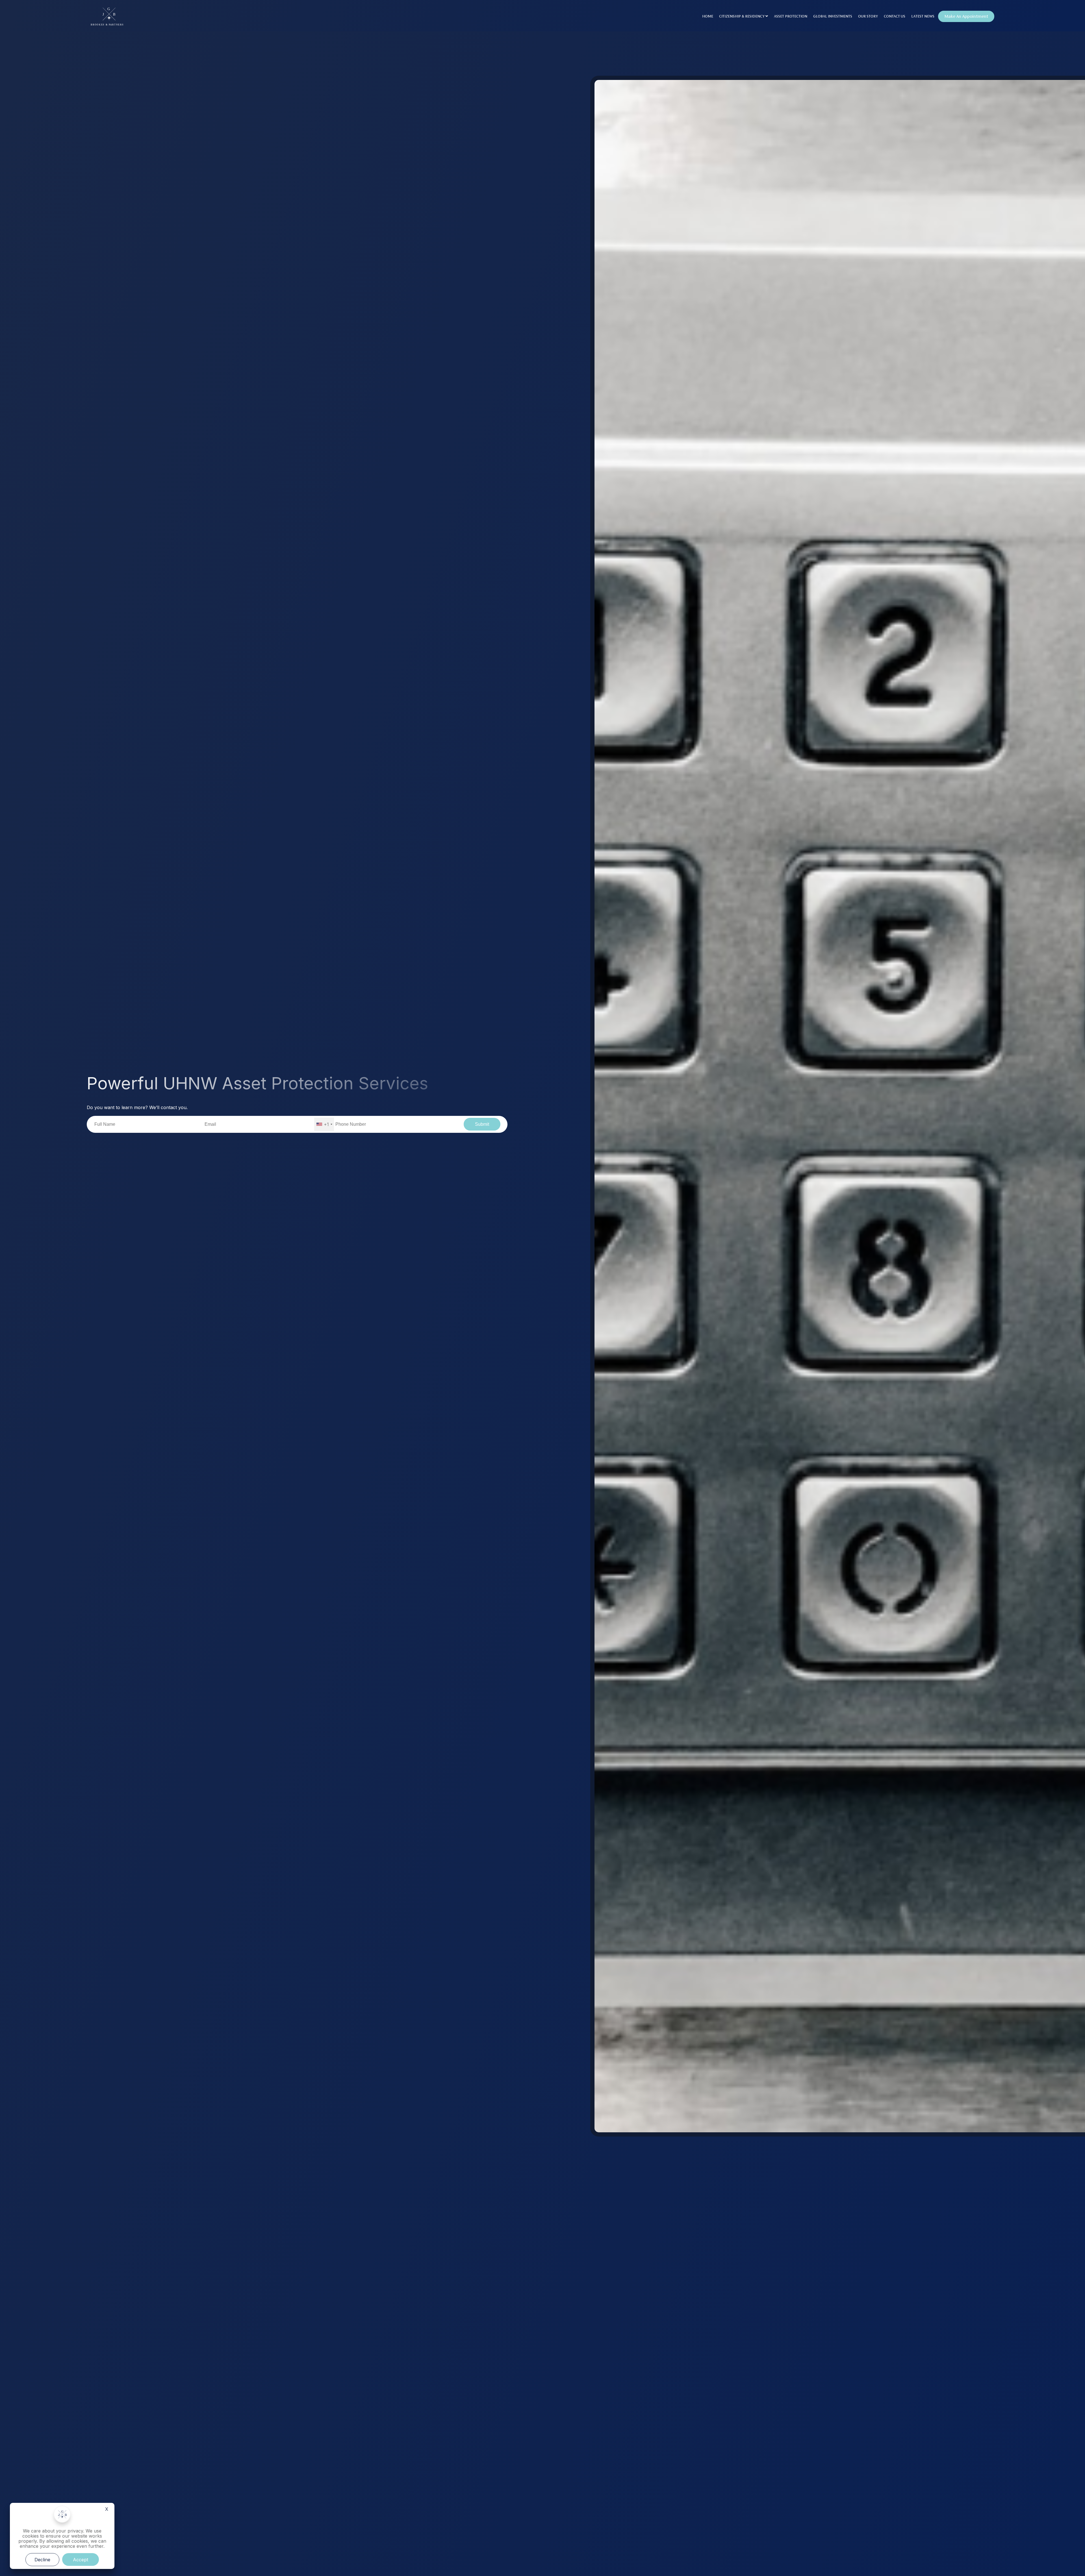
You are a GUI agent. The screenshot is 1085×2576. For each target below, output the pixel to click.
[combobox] (324, 1124)
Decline (42, 2560)
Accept (81, 2560)
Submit (482, 1124)
